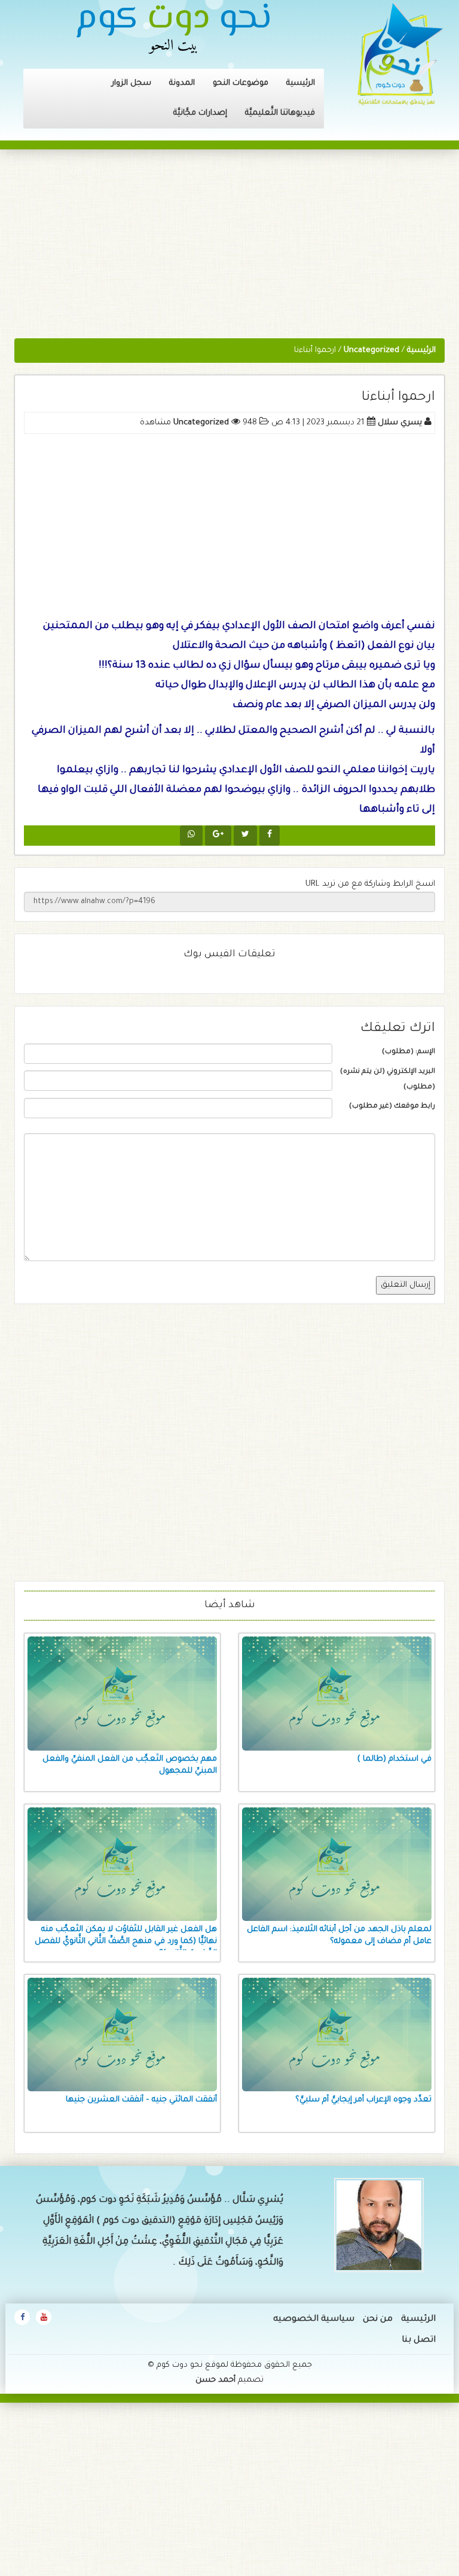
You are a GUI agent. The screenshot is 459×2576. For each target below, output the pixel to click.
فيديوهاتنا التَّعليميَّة (280, 113)
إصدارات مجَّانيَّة (200, 113)
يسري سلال (400, 423)
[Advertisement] (229, 250)
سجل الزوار (131, 83)
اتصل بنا (419, 2341)
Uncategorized (201, 423)
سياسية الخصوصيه (314, 2320)
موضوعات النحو (241, 83)
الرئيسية (301, 83)
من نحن (378, 2320)
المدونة (182, 83)
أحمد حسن (215, 2380)
